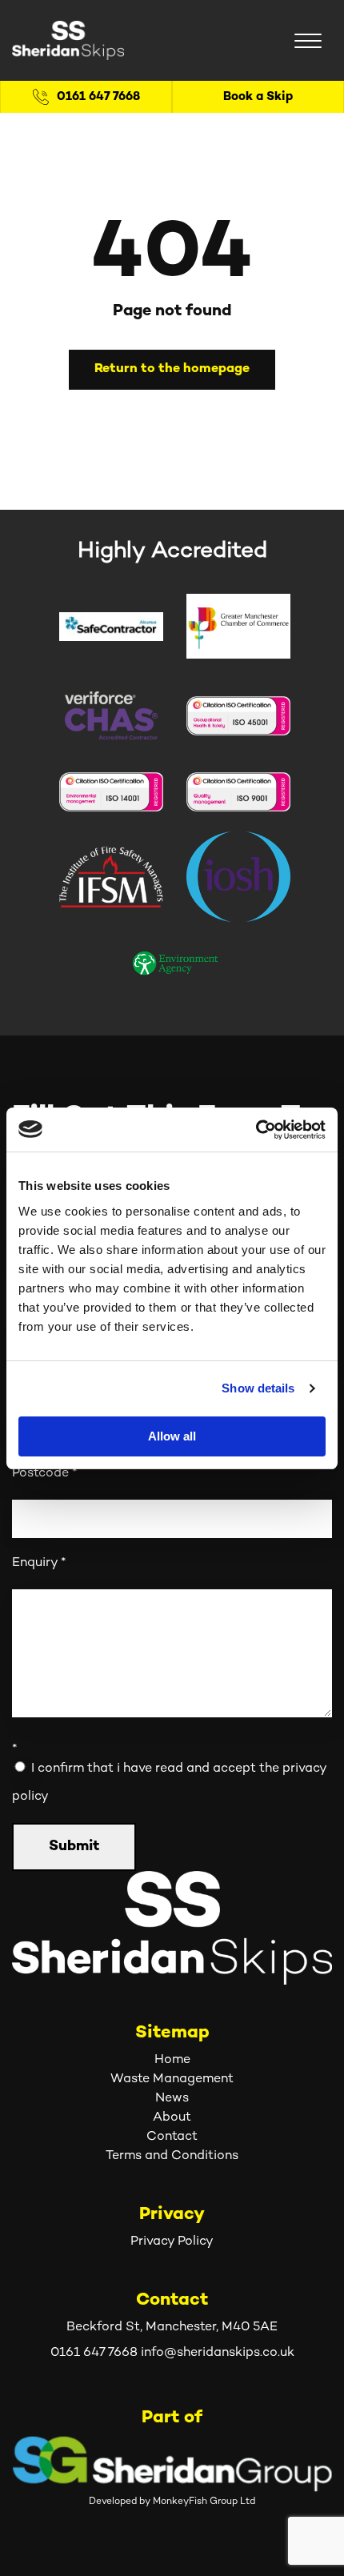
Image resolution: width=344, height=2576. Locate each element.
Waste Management (172, 2079)
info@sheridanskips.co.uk (218, 2353)
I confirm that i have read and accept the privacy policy (169, 1783)
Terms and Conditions (172, 2156)
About (172, 2118)
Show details (258, 1388)
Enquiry (39, 1563)
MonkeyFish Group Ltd (204, 2502)
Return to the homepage (172, 369)
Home (172, 2060)
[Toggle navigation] (308, 41)
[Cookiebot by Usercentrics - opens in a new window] (256, 1130)
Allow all (172, 1436)
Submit (74, 1847)
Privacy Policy (172, 2242)
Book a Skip (258, 97)
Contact (172, 2137)
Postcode (44, 1474)
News (172, 2099)
